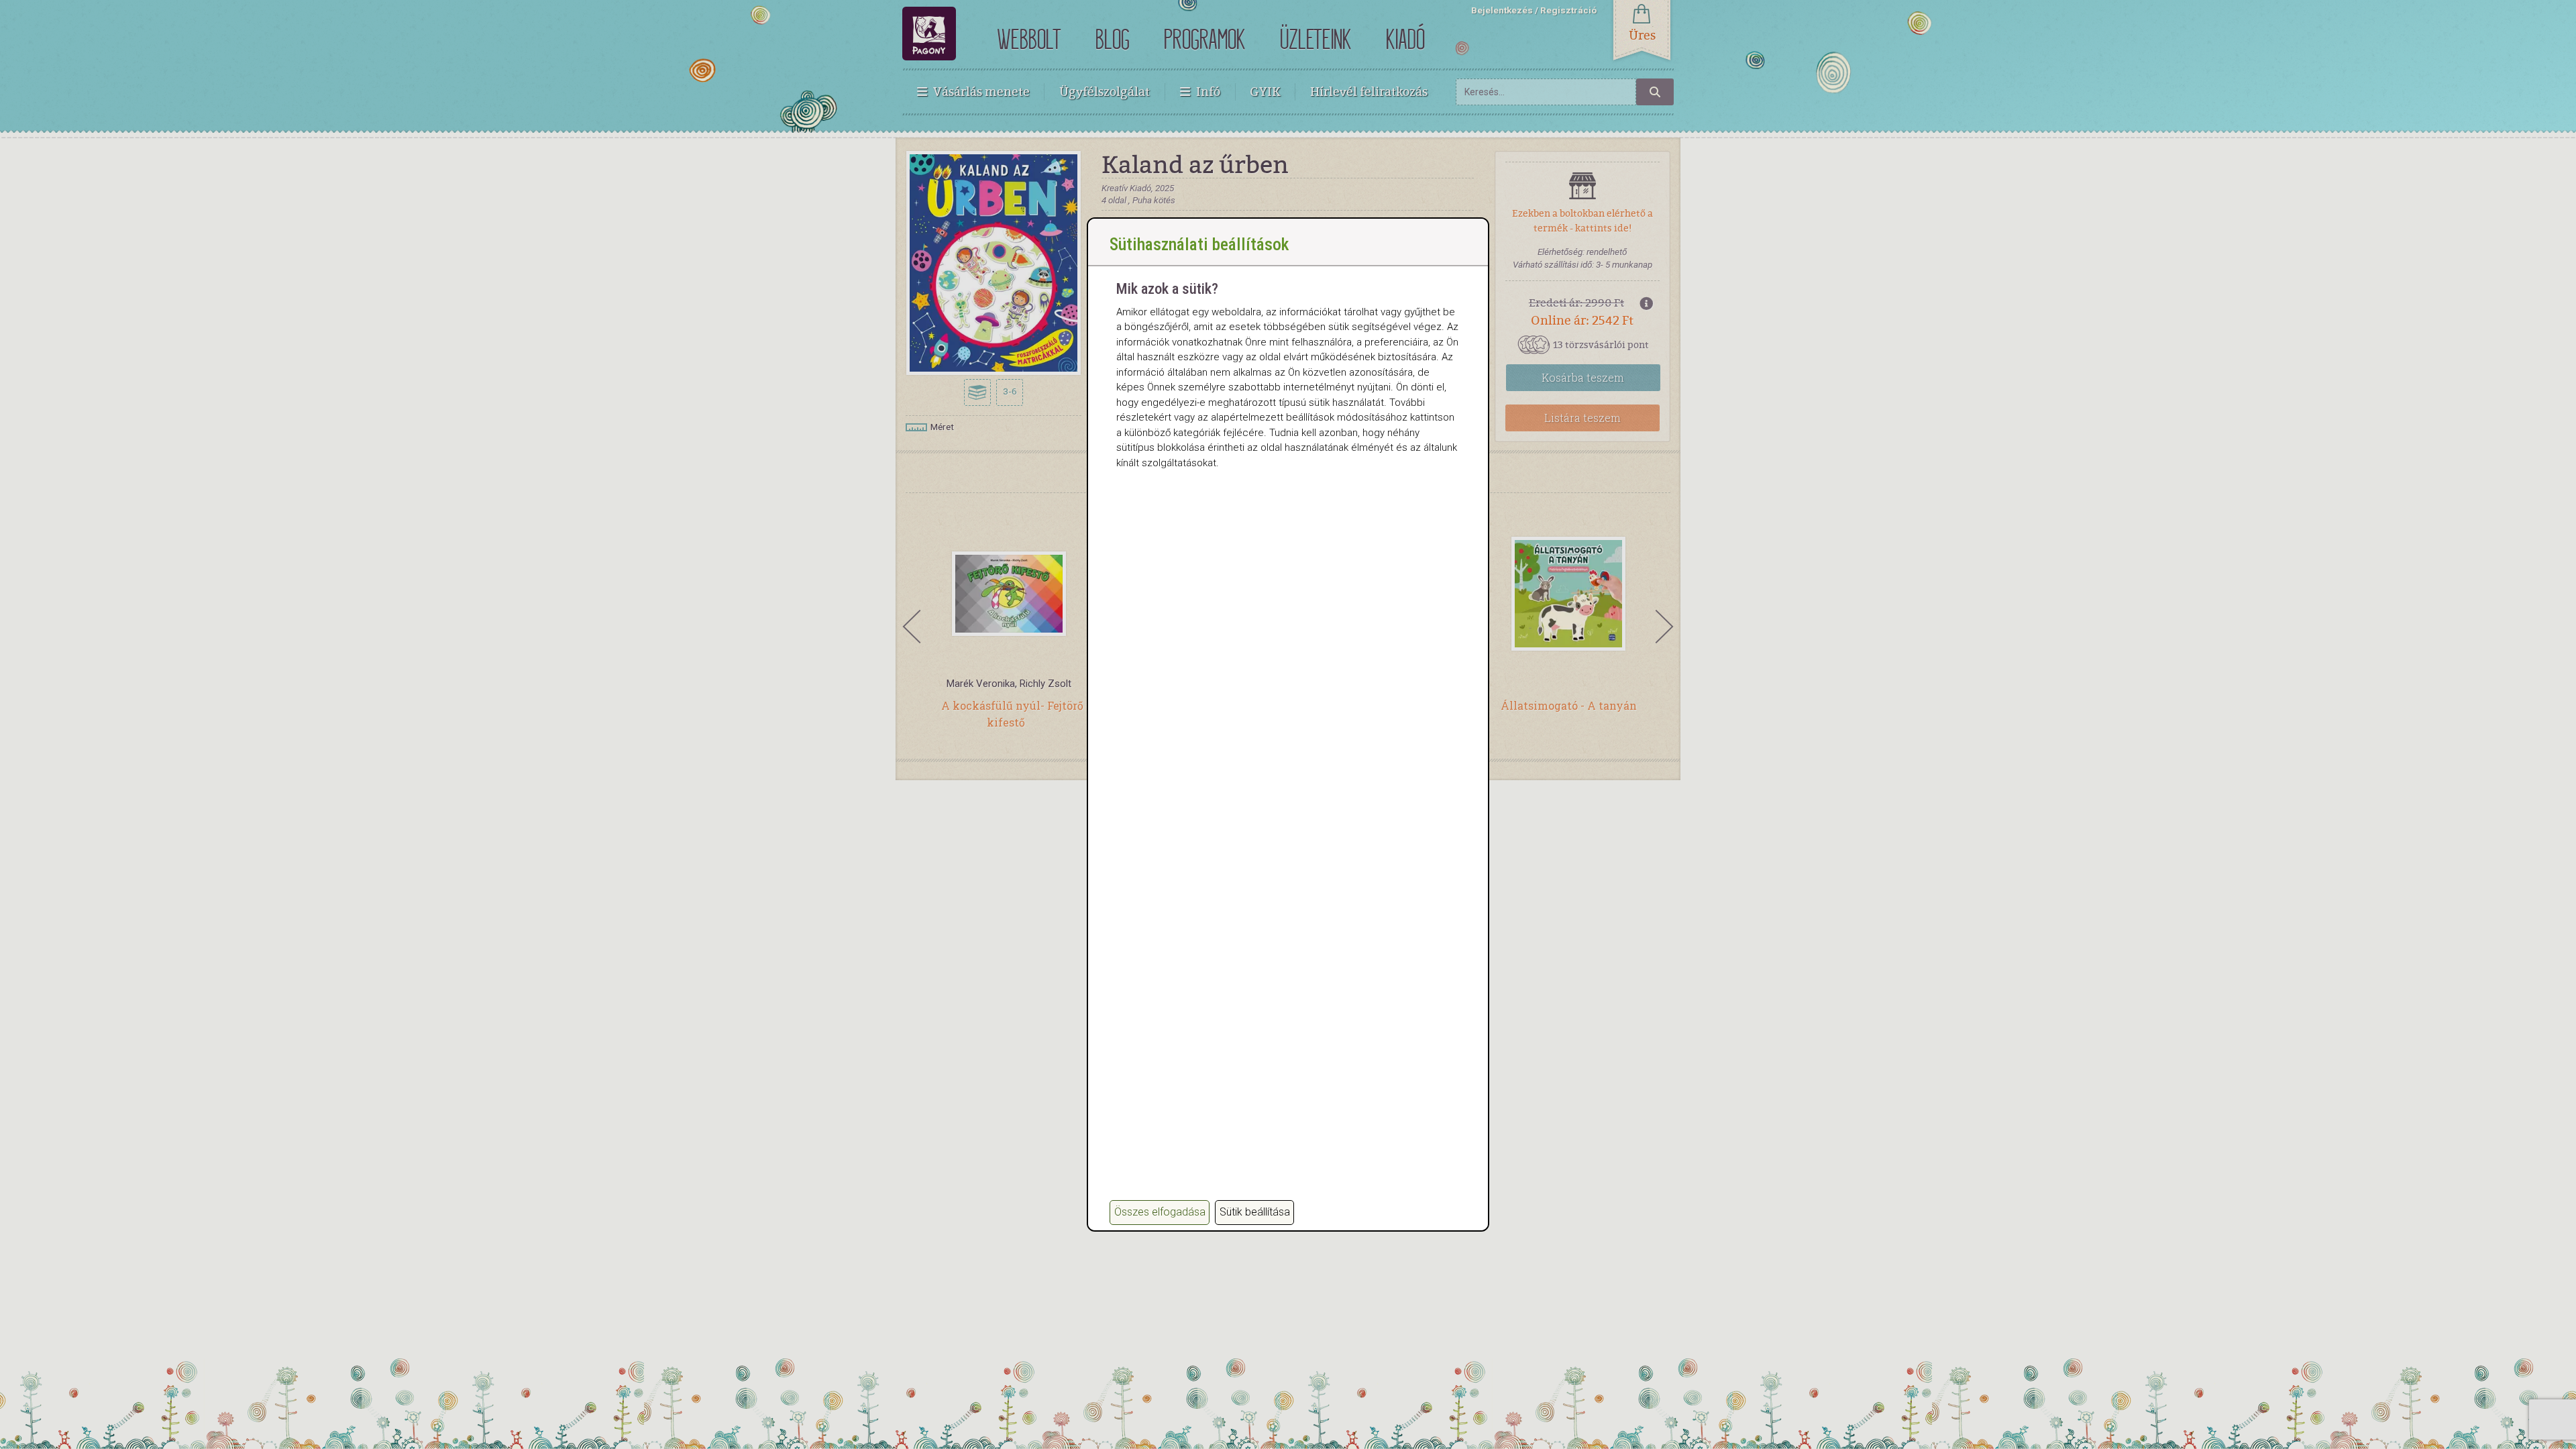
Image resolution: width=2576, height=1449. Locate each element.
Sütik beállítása (1255, 1212)
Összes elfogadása (1160, 1212)
